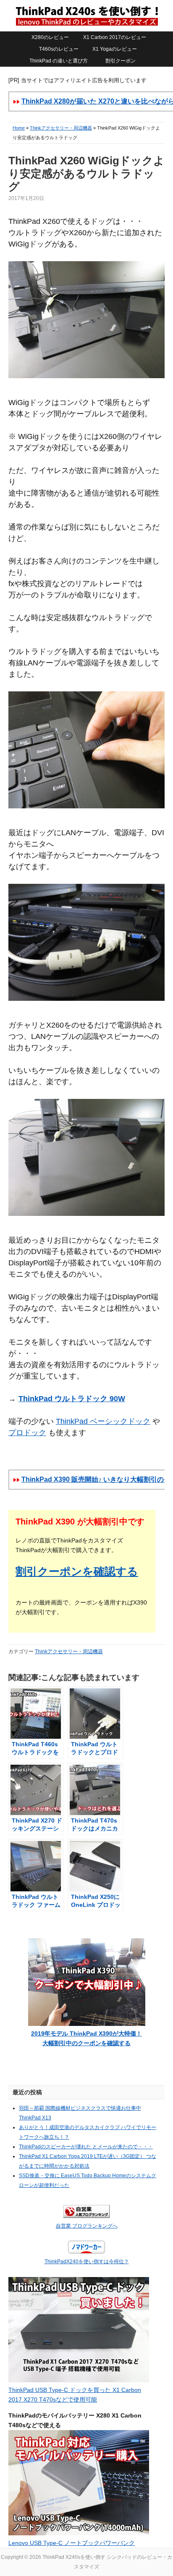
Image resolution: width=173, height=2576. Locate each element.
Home (19, 128)
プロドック (27, 1433)
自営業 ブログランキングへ (87, 2226)
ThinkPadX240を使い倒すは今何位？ (87, 2262)
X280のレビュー (50, 37)
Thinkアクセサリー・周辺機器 (61, 128)
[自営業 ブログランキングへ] (86, 2216)
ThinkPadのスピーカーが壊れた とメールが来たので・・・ (86, 2147)
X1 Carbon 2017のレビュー (115, 37)
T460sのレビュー (59, 49)
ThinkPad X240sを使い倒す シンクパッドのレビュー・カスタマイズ (86, 16)
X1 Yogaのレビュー (115, 49)
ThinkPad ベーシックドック (103, 1421)
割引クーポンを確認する (77, 1571)
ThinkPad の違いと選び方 (59, 61)
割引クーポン (121, 61)
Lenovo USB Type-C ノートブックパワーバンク (72, 2543)
